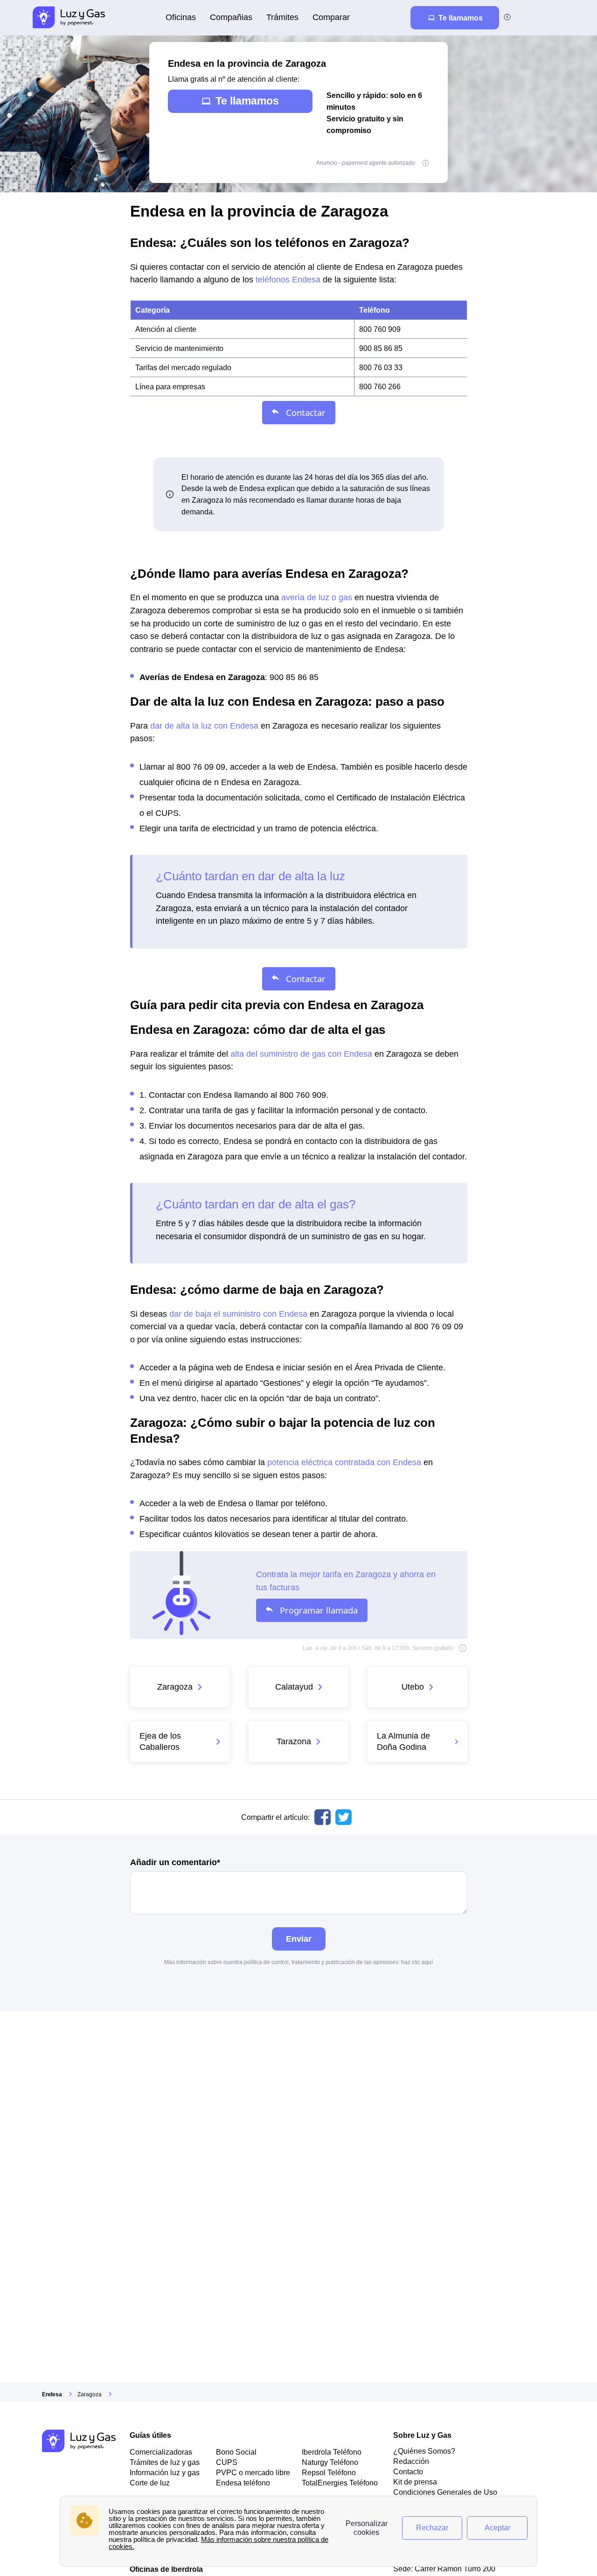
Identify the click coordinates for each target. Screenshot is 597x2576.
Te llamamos (247, 101)
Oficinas (181, 17)
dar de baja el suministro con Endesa (238, 1314)
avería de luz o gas (317, 597)
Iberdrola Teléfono (332, 2452)
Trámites (282, 17)
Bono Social (236, 2452)
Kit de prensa (415, 2482)
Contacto (408, 2471)
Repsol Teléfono (329, 2472)
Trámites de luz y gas (165, 2462)
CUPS (227, 2462)
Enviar (299, 1939)
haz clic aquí (417, 1962)
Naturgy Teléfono (330, 2462)
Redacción (411, 2461)
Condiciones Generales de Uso (445, 2492)
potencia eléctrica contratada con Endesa (344, 1462)
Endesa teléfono (243, 2483)
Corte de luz (150, 2483)
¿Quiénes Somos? (424, 2451)
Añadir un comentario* (175, 1863)
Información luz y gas (165, 2472)
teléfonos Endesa (288, 279)
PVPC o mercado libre (253, 2472)
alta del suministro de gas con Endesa (301, 1054)
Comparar (331, 17)
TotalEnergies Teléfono (340, 2483)
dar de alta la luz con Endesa (204, 726)
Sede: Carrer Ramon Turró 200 (444, 2569)
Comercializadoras (161, 2452)
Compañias (231, 17)
